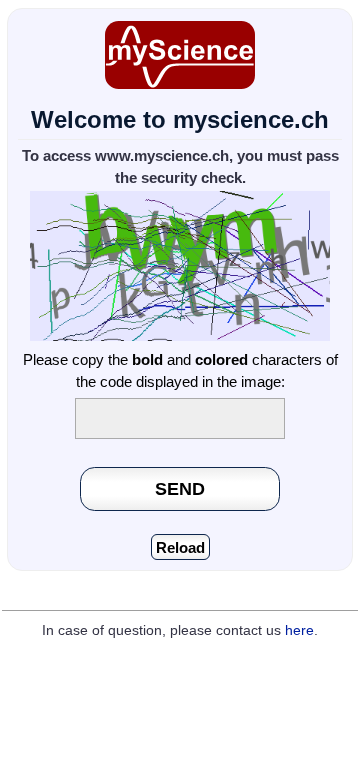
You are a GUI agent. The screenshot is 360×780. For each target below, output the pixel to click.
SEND (180, 488)
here (299, 630)
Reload (180, 547)
